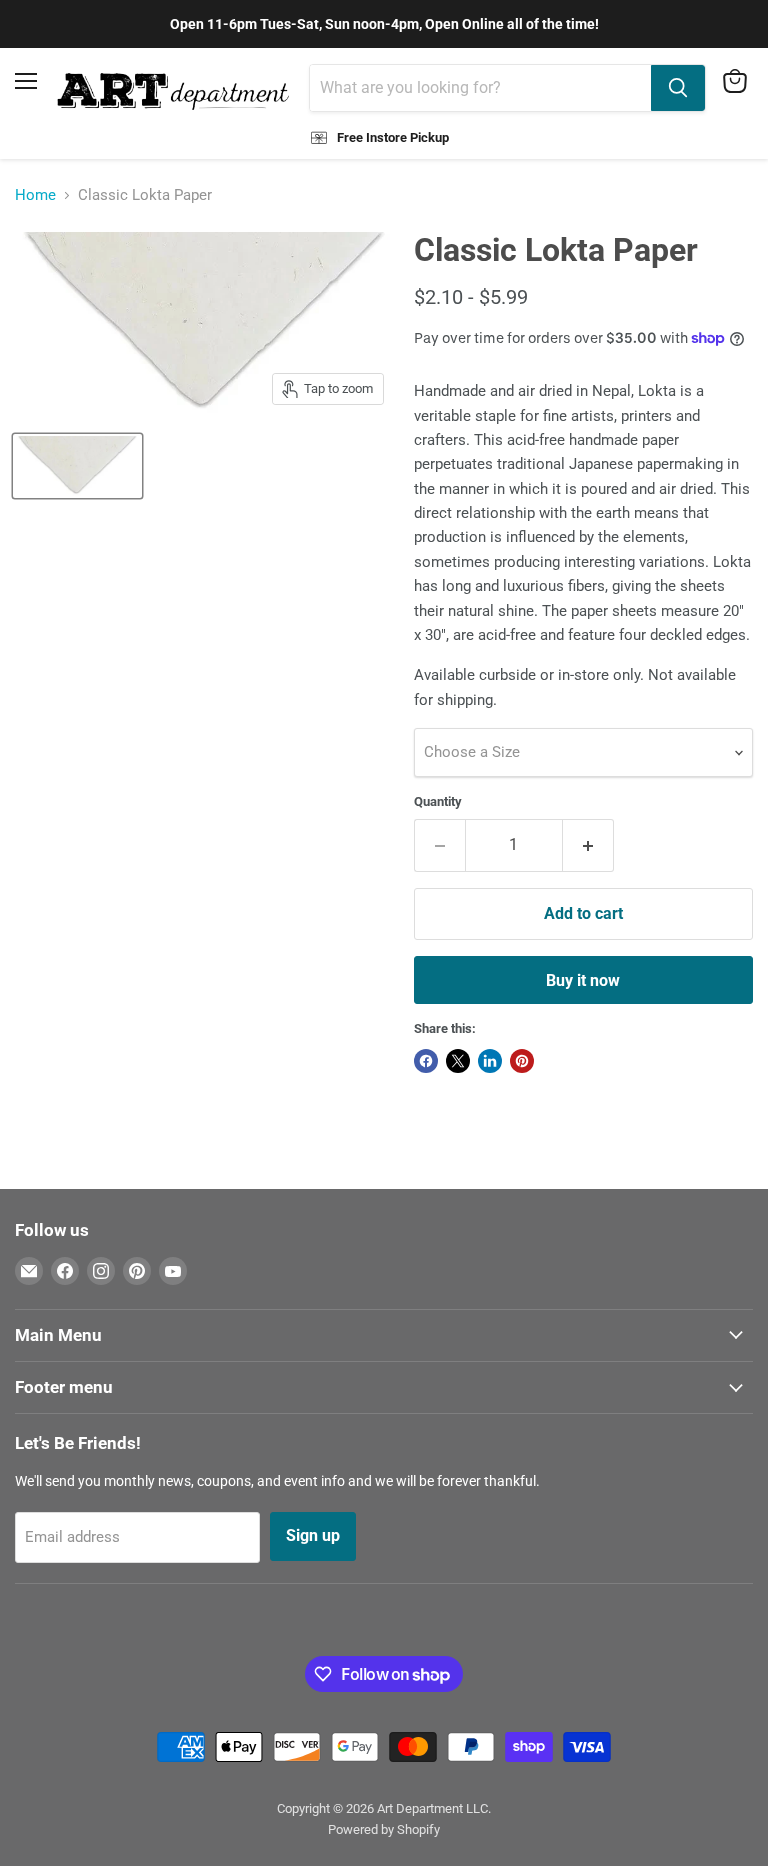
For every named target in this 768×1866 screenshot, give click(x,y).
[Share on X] (458, 1061)
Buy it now (583, 980)
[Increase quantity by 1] (588, 845)
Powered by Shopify (384, 1829)
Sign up (313, 1535)
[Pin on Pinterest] (522, 1061)
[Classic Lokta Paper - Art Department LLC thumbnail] (77, 466)
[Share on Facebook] (426, 1061)
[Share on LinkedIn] (490, 1061)
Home (35, 195)
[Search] (678, 88)
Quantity (438, 801)
